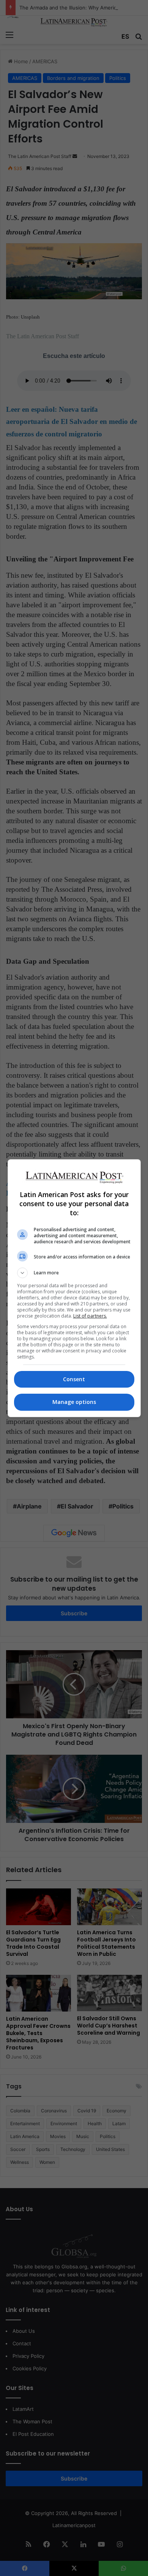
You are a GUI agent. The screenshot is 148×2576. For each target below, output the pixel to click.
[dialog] (74, 1288)
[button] (74, 1273)
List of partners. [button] (90, 1316)
